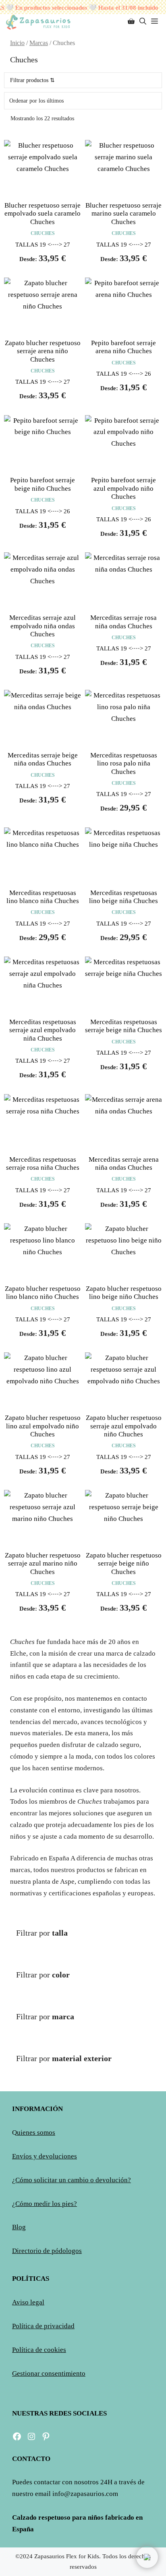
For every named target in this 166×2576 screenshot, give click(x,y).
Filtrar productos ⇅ (32, 80)
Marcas (39, 43)
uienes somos (36, 2133)
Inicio (17, 43)
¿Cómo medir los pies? (45, 2204)
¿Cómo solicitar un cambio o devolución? (72, 2180)
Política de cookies (39, 2350)
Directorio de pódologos (47, 2251)
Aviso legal (28, 2302)
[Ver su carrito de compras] (131, 22)
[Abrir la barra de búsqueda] (143, 22)
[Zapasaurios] (38, 22)
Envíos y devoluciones (45, 2156)
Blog (19, 2227)
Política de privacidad (43, 2326)
